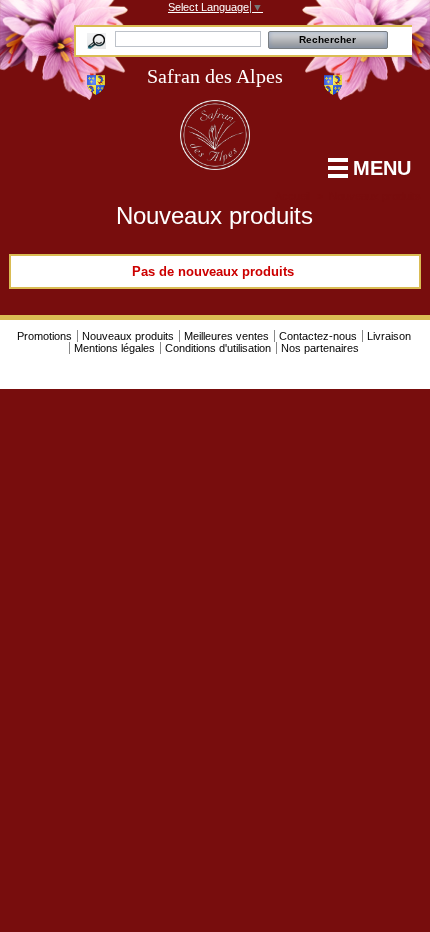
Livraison (389, 336)
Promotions (44, 336)
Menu (382, 168)
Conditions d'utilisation (218, 348)
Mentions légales (114, 348)
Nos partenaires (320, 348)
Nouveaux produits (128, 336)
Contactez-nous (318, 336)
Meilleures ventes (226, 336)
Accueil (292, 196)
